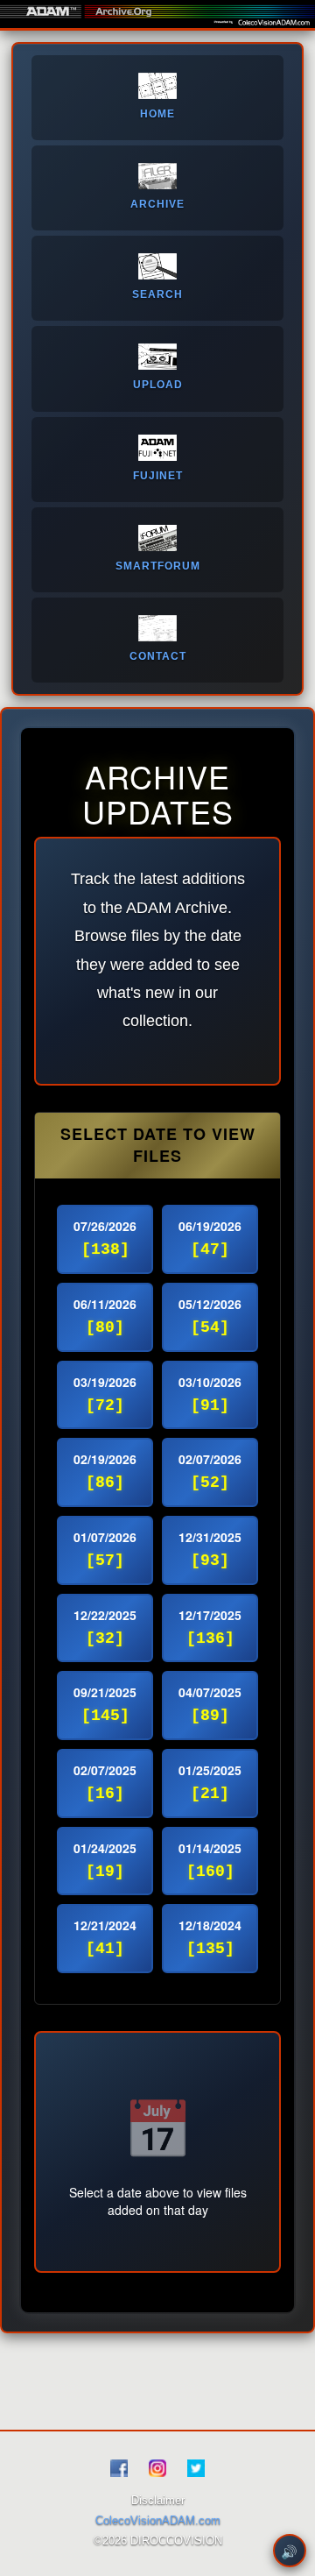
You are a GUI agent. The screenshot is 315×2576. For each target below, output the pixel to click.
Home (157, 114)
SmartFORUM (158, 566)
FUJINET (158, 476)
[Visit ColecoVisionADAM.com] (274, 23)
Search (157, 294)
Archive (157, 204)
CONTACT (158, 656)
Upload (158, 385)
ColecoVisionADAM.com (158, 2520)
